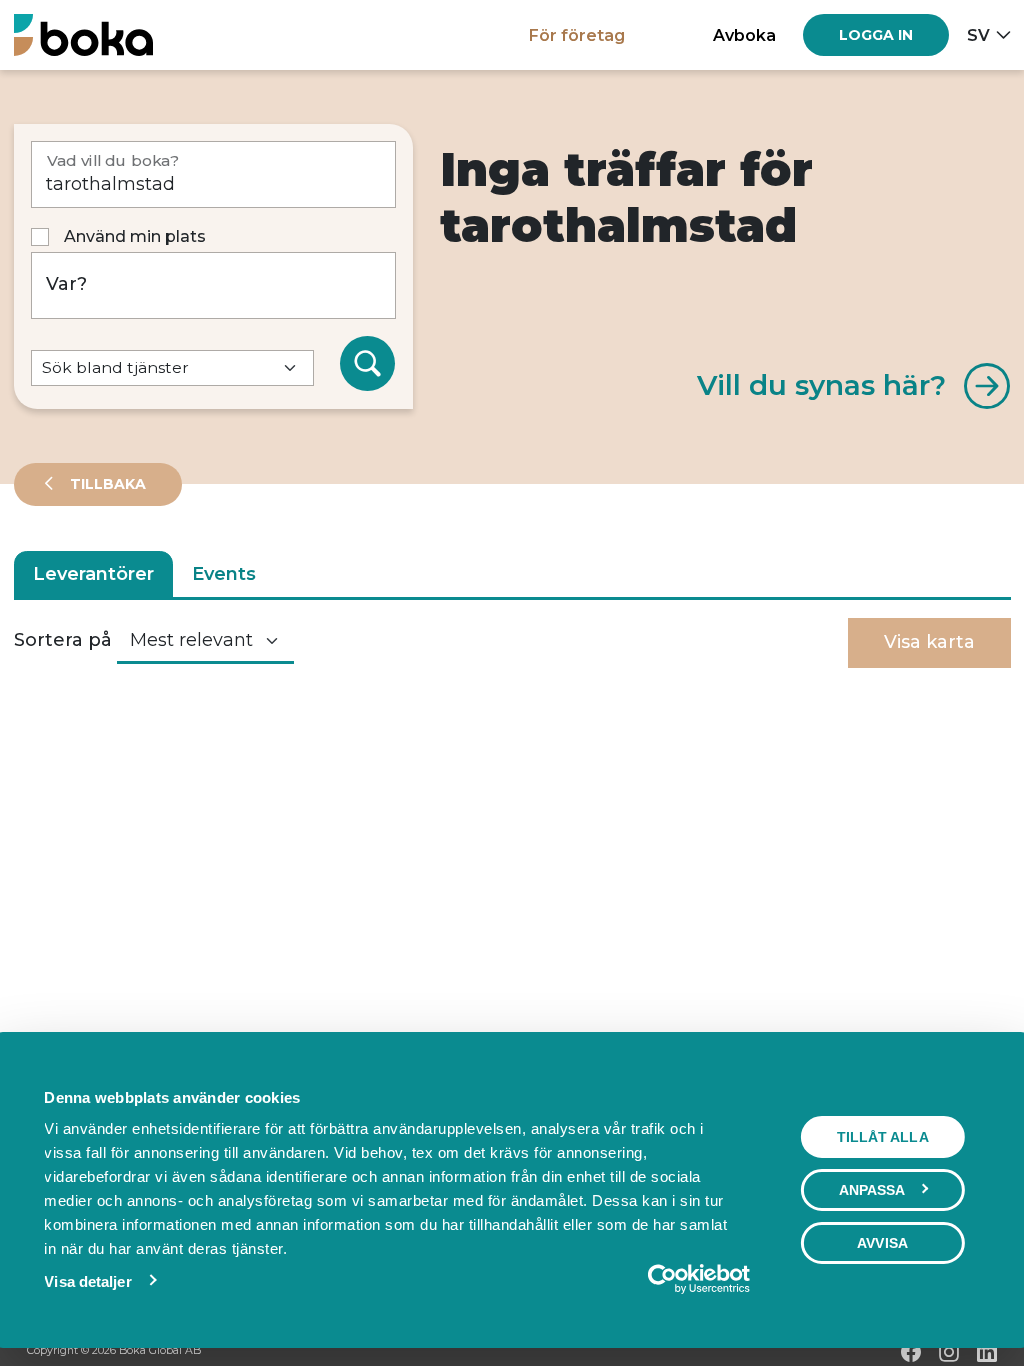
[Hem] (83, 34)
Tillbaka (106, 484)
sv (978, 35)
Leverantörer (93, 574)
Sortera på (63, 640)
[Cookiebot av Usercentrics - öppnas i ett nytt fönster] (662, 1279)
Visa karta (929, 642)
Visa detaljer (87, 1281)
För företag (577, 35)
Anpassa (872, 1190)
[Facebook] (911, 1352)
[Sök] (368, 364)
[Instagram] (949, 1352)
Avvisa (882, 1243)
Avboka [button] (744, 35)
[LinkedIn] (987, 1352)
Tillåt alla (883, 1137)
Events (224, 574)
